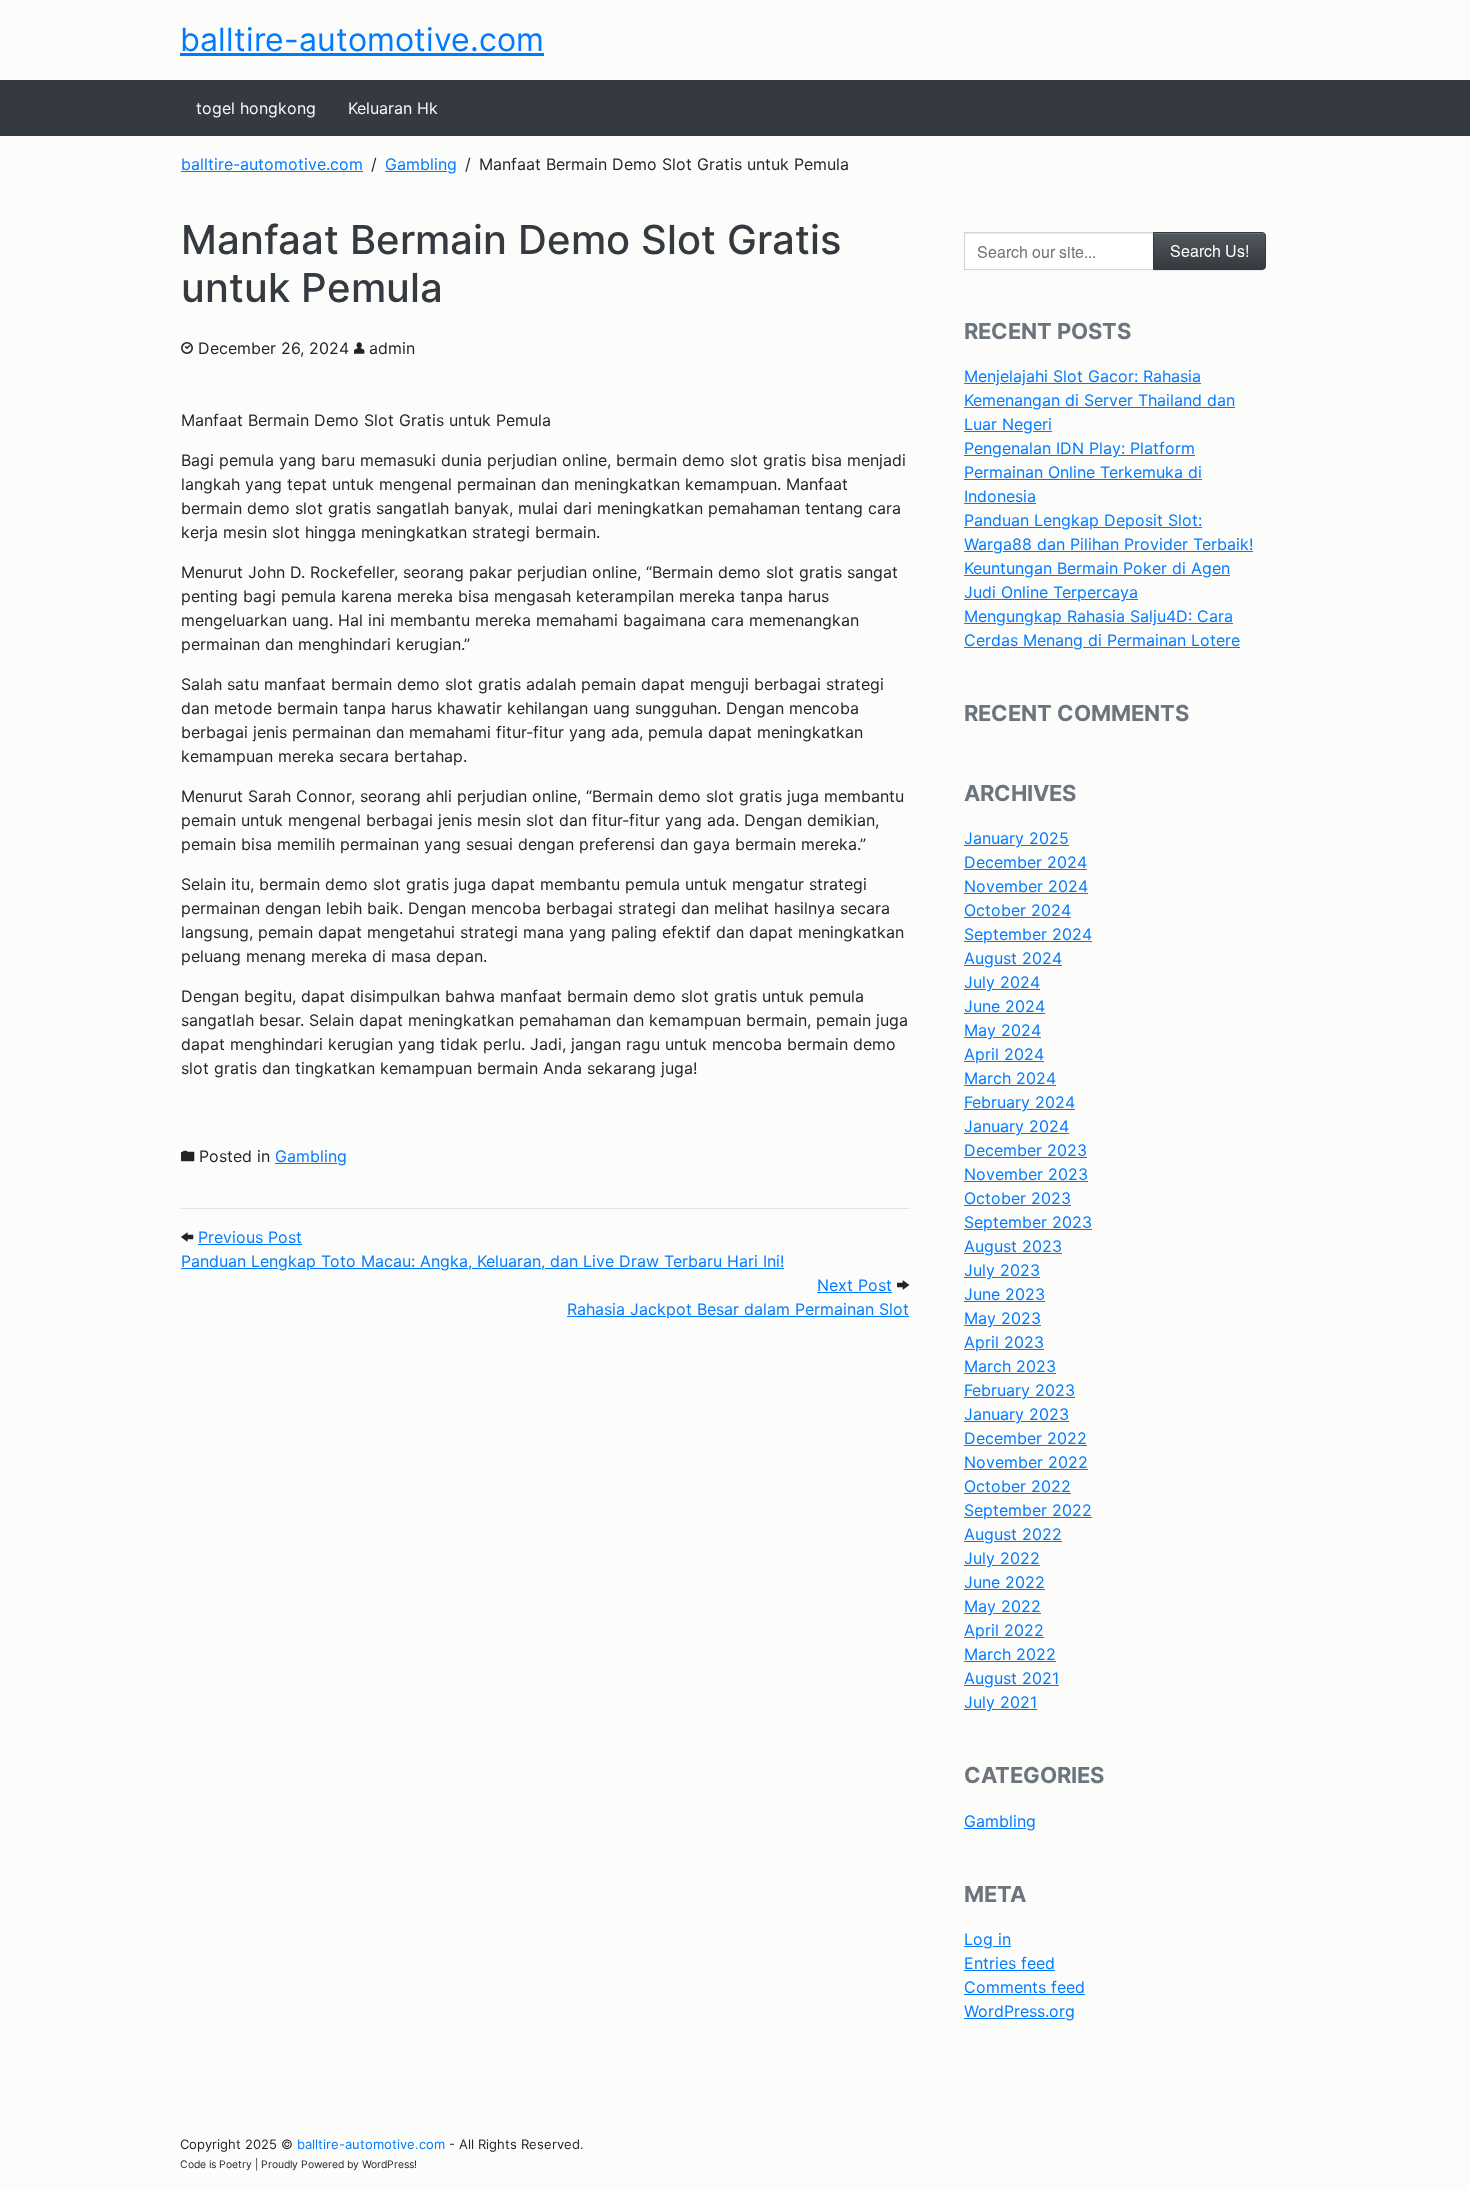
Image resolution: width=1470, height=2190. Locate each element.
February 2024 (1019, 1102)
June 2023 (1004, 1294)
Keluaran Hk (393, 108)
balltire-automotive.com (362, 39)
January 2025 (1016, 838)
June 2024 (1004, 1006)
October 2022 (1017, 1486)
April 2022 (1004, 1630)
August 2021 (1011, 1678)
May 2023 (1002, 1318)
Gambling (311, 1156)
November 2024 (1026, 886)
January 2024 (1016, 1126)
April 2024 (1004, 1054)
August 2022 (1013, 1534)
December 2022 (1025, 1438)
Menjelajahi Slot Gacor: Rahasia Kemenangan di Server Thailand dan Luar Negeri (1099, 400)
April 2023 (1004, 1342)
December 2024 (1025, 862)
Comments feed (1024, 1987)
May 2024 (1002, 1030)
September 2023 (1028, 1222)
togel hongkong (256, 108)
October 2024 (1017, 910)
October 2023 (1017, 1198)
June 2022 (1004, 1582)
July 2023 (1002, 1270)
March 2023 (1010, 1366)
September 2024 (1028, 934)
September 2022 (1028, 1510)
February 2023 (1019, 1390)
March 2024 (1010, 1078)
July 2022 (1002, 1558)
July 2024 (1002, 982)
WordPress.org (1019, 2011)
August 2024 (1013, 958)
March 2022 (1010, 1654)
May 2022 (1002, 1606)
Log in (987, 1939)
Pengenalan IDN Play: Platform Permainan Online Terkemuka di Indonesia (1083, 472)
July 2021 (1000, 1702)
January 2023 (1016, 1414)
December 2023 (1025, 1150)
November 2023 (1026, 1174)
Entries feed (1009, 1963)
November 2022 (1026, 1462)
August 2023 (1013, 1246)
